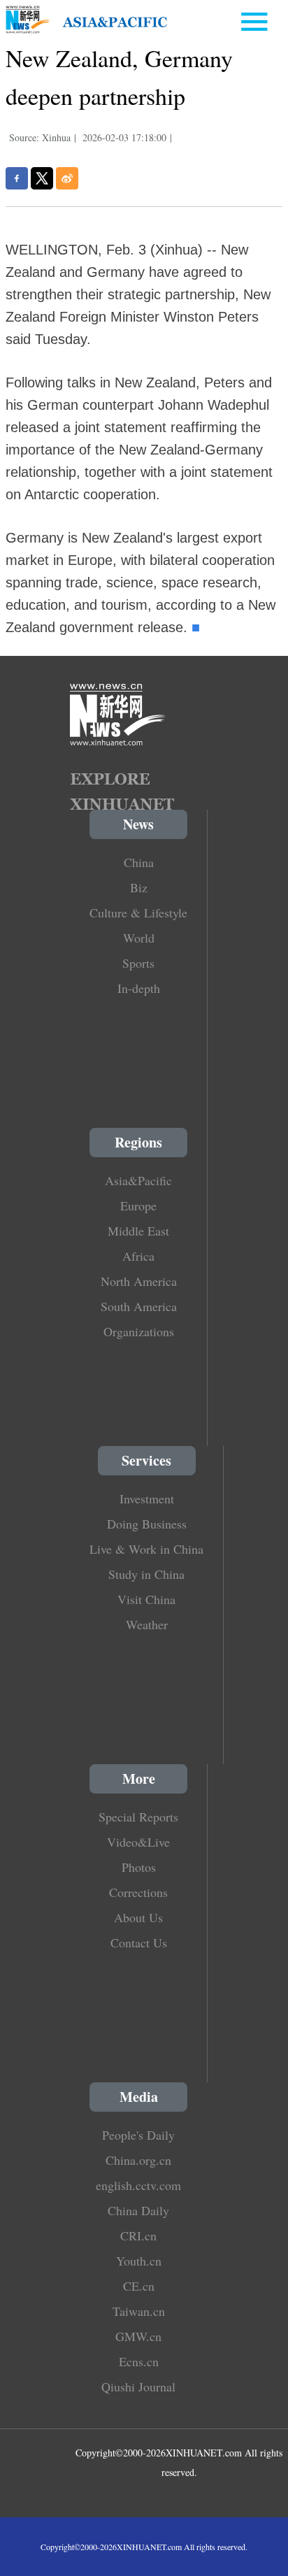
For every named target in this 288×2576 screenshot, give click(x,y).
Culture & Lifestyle (138, 913)
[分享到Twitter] (42, 178)
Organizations (139, 1331)
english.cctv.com (138, 2185)
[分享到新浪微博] (67, 178)
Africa (138, 1256)
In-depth (139, 988)
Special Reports (138, 1817)
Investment (147, 1498)
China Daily (138, 2210)
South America (139, 1306)
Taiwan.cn (139, 2311)
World (139, 938)
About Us (138, 1917)
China (139, 862)
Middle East (138, 1231)
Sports (138, 963)
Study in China (146, 1574)
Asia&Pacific (138, 1180)
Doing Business (147, 1524)
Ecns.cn (139, 2361)
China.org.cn (138, 2160)
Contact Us (139, 1942)
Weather (147, 1624)
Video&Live (138, 1842)
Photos (139, 1867)
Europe (138, 1205)
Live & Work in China (146, 1549)
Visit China (146, 1599)
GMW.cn (138, 2336)
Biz (139, 887)
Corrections (138, 1892)
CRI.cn (138, 2235)
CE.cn (139, 2286)
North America (139, 1281)
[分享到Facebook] (17, 178)
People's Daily (138, 2135)
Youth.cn (139, 2261)
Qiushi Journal (138, 2387)
